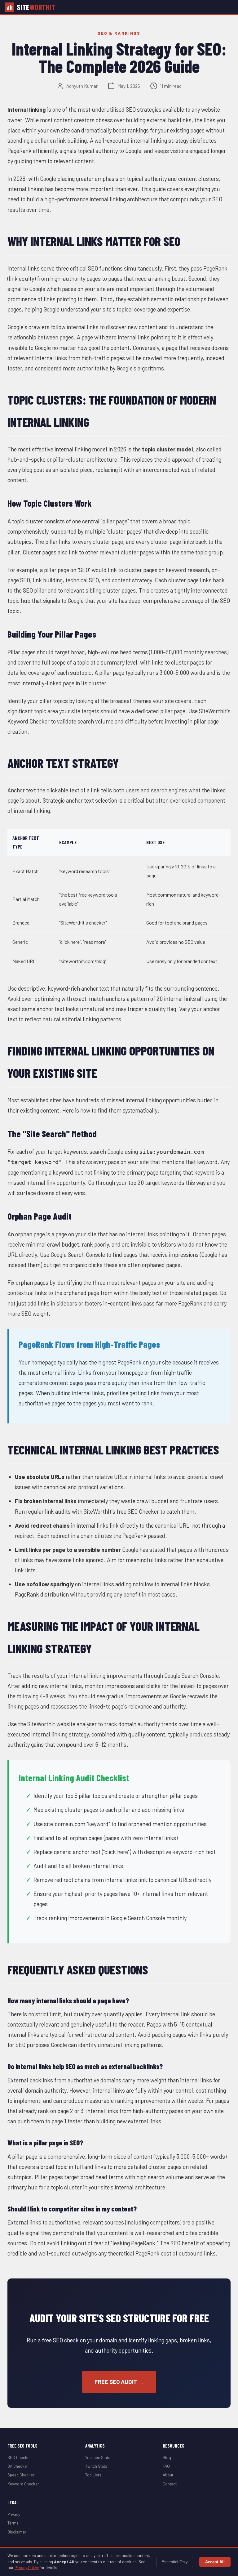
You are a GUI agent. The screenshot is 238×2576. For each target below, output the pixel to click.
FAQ (166, 2466)
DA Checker (18, 2466)
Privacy (14, 2514)
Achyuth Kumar (82, 86)
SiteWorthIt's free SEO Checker (121, 1512)
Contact (170, 2484)
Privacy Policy (27, 2568)
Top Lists (93, 2475)
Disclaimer (17, 2532)
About (168, 2475)
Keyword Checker (23, 2484)
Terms (13, 2523)
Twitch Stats (96, 2466)
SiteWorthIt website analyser (62, 1724)
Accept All (215, 2562)
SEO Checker (19, 2457)
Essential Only (175, 2562)
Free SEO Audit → (119, 2382)
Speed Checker (21, 2475)
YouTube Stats (98, 2457)
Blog (167, 2457)
